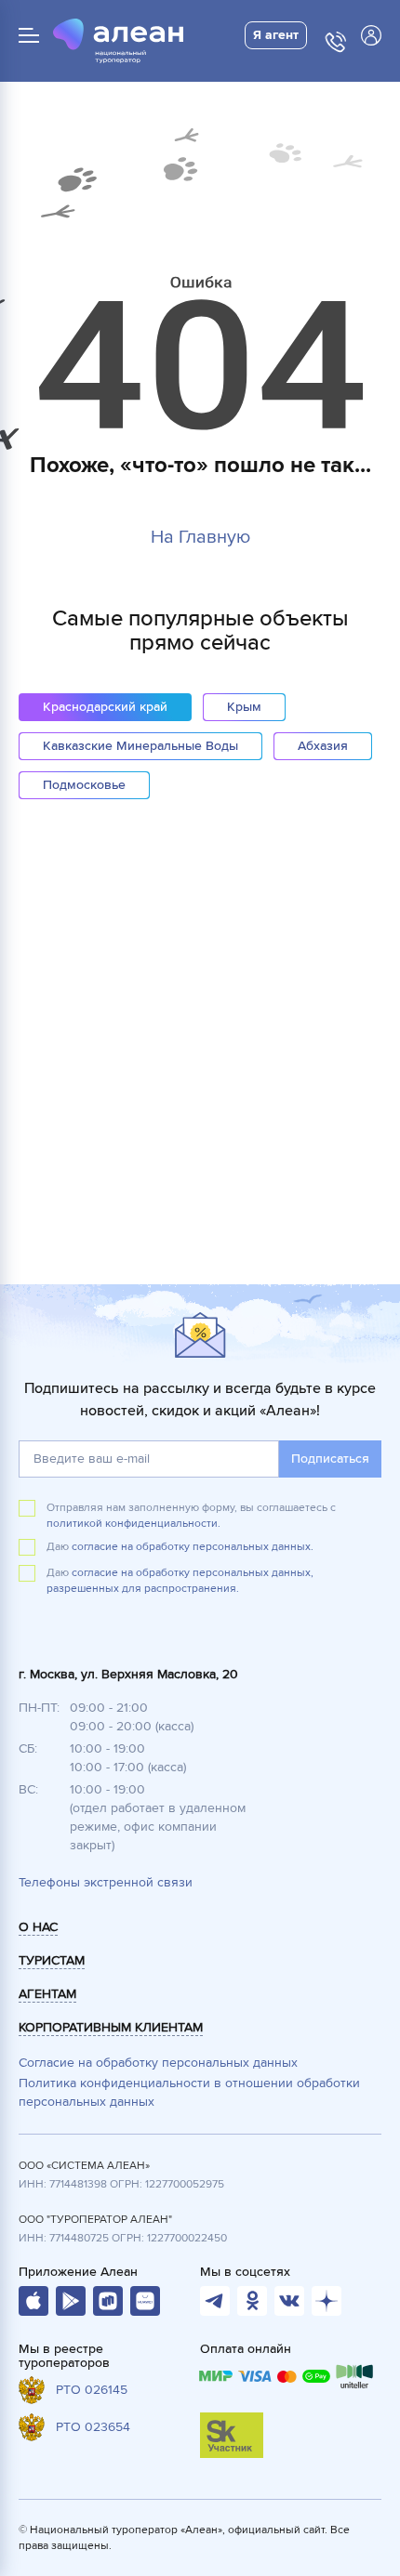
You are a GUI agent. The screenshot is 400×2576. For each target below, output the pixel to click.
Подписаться (330, 1459)
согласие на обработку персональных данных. (193, 1547)
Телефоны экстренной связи (106, 1882)
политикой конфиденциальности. (133, 1524)
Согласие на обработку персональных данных (158, 2063)
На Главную (200, 537)
